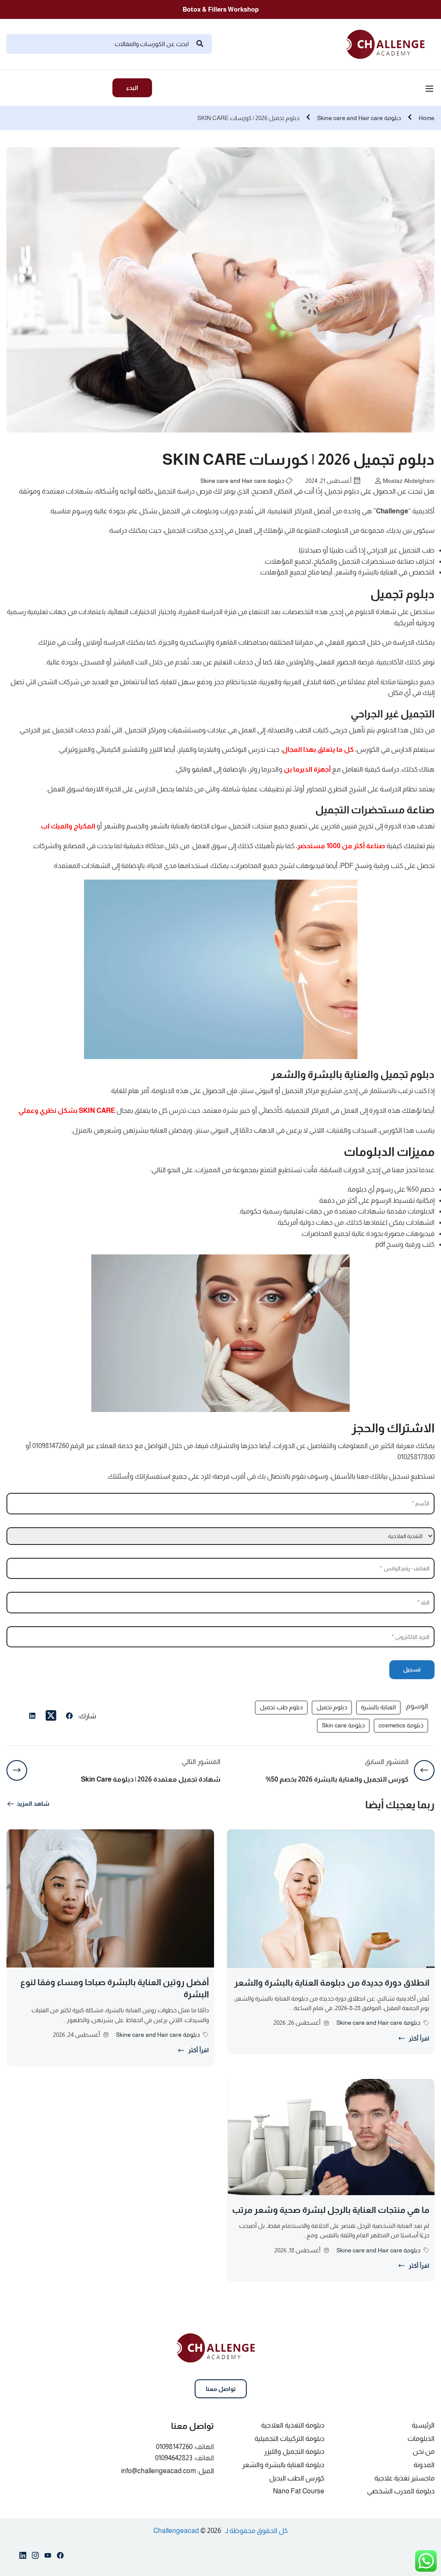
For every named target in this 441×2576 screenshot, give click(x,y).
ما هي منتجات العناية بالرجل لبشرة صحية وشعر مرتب (331, 2210)
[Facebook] (69, 1717)
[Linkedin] (23, 2557)
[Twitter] (51, 1716)
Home (427, 118)
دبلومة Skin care (343, 1725)
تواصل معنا (221, 2389)
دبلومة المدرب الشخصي (401, 2491)
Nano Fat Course (299, 2491)
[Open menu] (430, 90)
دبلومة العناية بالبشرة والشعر (283, 2465)
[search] (200, 44)
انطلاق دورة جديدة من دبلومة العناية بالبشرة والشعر (332, 1983)
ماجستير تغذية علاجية (404, 2478)
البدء (132, 88)
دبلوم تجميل (332, 1707)
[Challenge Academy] (390, 43)
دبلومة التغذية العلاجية (293, 2425)
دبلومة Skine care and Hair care (359, 118)
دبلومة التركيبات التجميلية (289, 2439)
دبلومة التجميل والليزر (294, 2451)
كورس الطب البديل (297, 2478)
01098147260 (174, 2447)
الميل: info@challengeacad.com (168, 2471)
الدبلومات (421, 2439)
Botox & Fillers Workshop (221, 9)
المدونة (424, 2465)
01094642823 (174, 2458)
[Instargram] (35, 2557)
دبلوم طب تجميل (281, 1707)
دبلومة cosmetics (401, 1725)
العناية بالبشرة (378, 1707)
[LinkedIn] (32, 1717)
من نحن (424, 2451)
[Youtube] (48, 2557)
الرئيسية (423, 2425)
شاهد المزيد (33, 1804)
